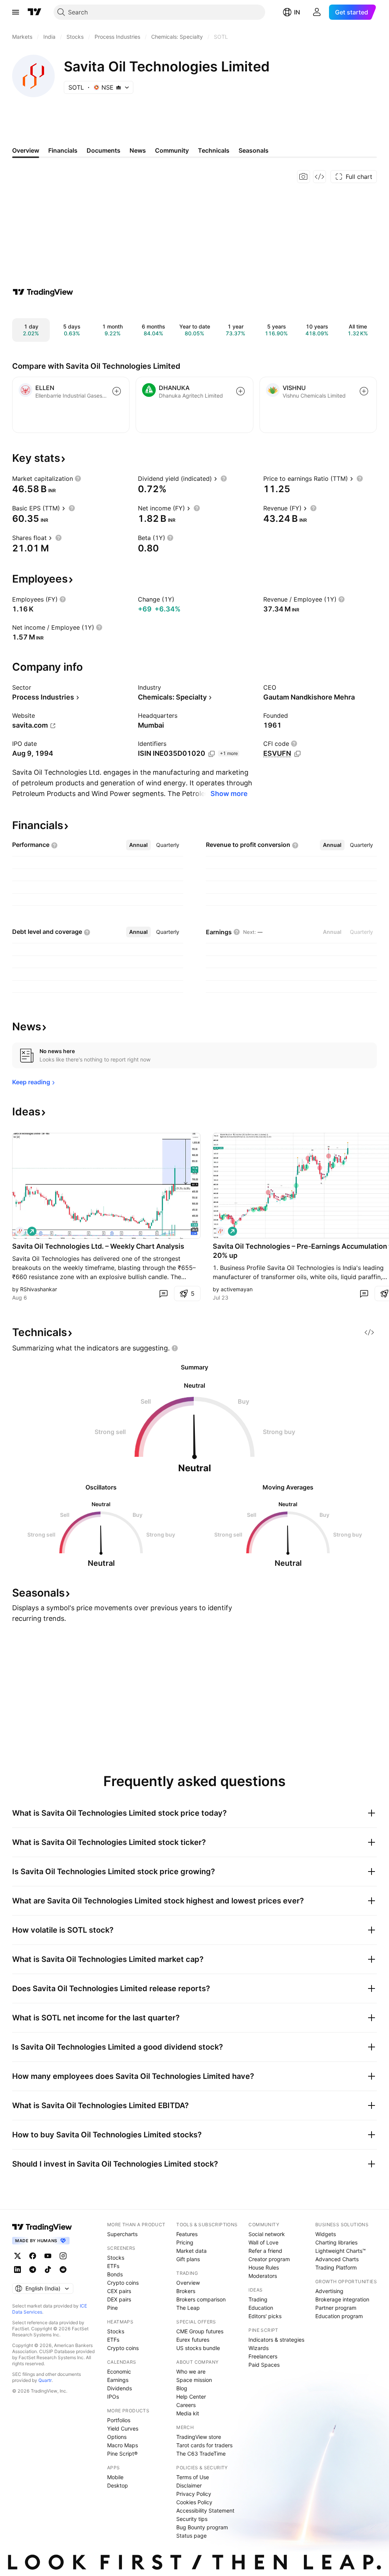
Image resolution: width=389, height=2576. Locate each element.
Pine (112, 2308)
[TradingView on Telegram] (33, 2270)
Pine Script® (122, 2454)
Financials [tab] (63, 150)
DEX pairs (119, 2299)
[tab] (138, 845)
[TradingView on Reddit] (63, 2270)
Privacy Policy (194, 2494)
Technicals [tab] (214, 150)
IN (297, 12)
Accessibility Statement (205, 2510)
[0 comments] (163, 1294)
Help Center (191, 2397)
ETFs (113, 2266)
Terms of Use (193, 2477)
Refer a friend (265, 2251)
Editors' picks (265, 2316)
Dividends (119, 2388)
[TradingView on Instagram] (63, 2256)
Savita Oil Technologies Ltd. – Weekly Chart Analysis (98, 1246)
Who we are (191, 2371)
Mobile (115, 2477)
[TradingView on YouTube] (48, 2256)
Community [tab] (172, 150)
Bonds (115, 2274)
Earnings (118, 2380)
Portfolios (119, 2420)
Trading (258, 2299)
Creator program (269, 2259)
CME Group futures (200, 2331)
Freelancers (263, 2356)
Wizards (259, 2348)
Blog (182, 2388)
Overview (188, 2283)
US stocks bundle (198, 2348)
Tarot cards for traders (204, 2445)
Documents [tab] (104, 150)
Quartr (45, 2380)
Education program (339, 2316)
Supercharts (122, 2234)
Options (117, 2437)
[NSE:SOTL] (20, 1231)
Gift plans (188, 2259)
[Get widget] (319, 177)
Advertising (329, 2291)
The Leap (188, 2308)
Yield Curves (123, 2428)
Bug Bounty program (202, 2527)
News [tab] (138, 150)
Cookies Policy (194, 2502)
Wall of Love (263, 2242)
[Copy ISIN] (212, 754)
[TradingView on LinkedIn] (17, 2270)
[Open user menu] (317, 12)
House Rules (264, 2267)
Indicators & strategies (276, 2340)
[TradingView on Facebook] (33, 2256)
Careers (186, 2405)
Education (261, 2308)
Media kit (188, 2413)
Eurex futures (193, 2340)
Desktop (118, 2485)
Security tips (192, 2519)
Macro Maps (123, 2445)
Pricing (185, 2242)
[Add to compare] (117, 391)
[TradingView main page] (35, 12)
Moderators (263, 2276)
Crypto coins (123, 2283)
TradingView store (199, 2437)
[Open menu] (16, 12)
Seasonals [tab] (254, 150)
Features (187, 2234)
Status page (191, 2536)
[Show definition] (78, 479)
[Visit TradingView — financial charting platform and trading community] (43, 292)
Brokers (186, 2291)
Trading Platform (336, 2267)
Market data (191, 2251)
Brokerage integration (342, 2299)
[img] (119, 87)
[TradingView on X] (17, 2256)
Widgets (326, 2234)
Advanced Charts (337, 2259)
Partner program (336, 2308)
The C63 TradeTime (201, 2454)
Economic (119, 2371)
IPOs (113, 2397)
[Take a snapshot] (304, 177)
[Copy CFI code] (297, 754)
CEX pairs (119, 2291)
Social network (267, 2234)
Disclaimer (189, 2485)
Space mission (194, 2380)
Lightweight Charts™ (341, 2251)
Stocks (116, 2258)
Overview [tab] (26, 150)
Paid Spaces (264, 2365)
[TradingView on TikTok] (48, 2270)
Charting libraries (336, 2242)
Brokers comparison (201, 2299)
